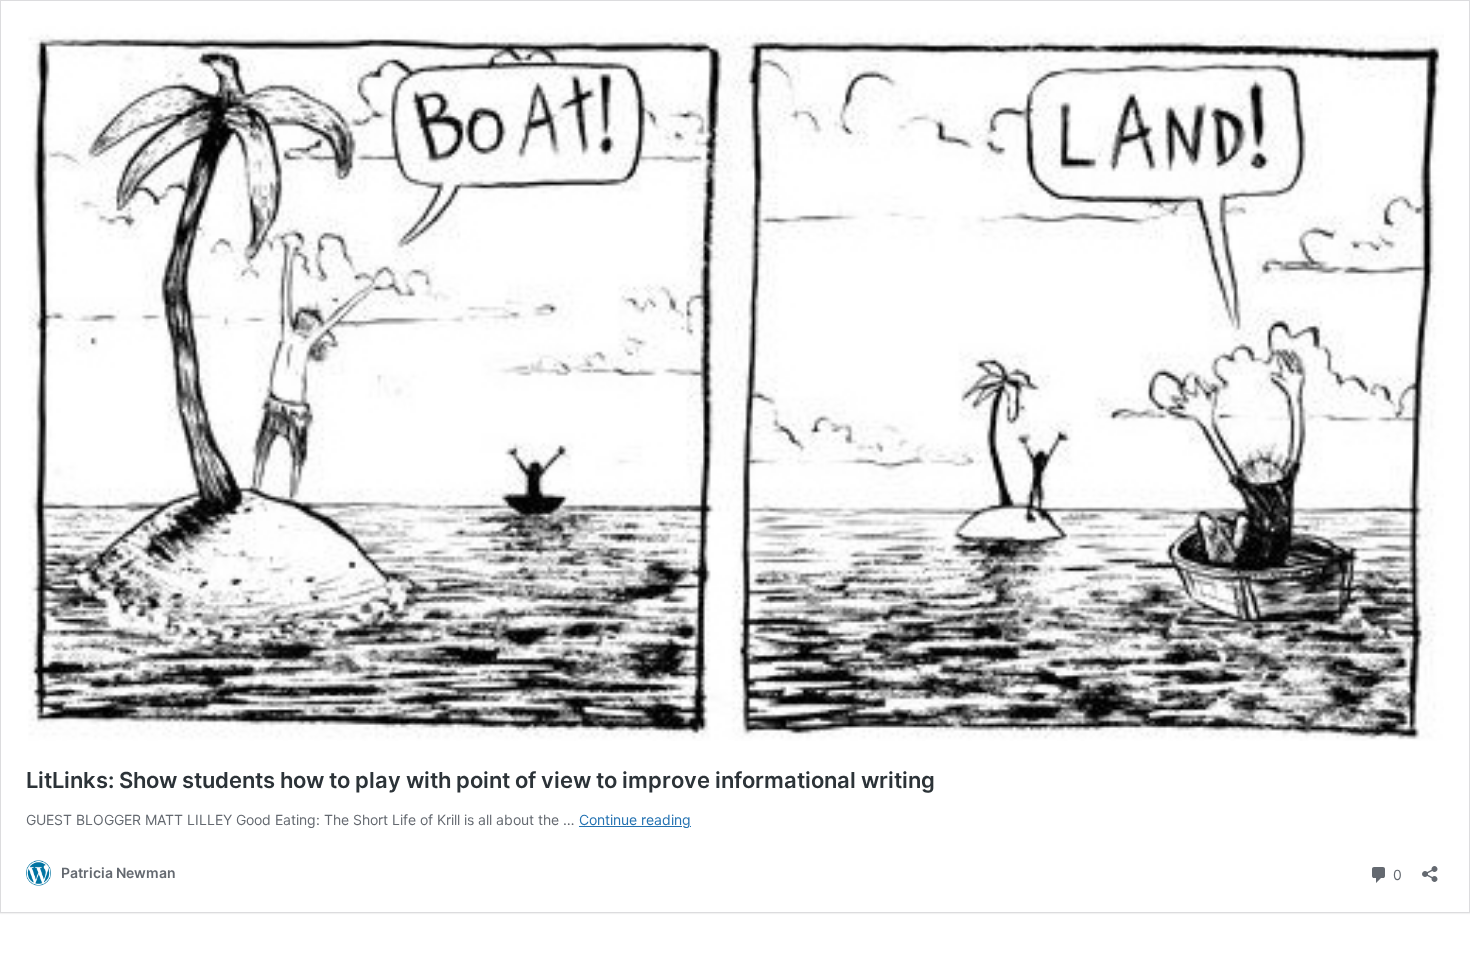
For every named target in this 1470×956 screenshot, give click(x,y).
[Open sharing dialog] (1430, 867)
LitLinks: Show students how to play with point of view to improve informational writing (480, 780)
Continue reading (635, 819)
